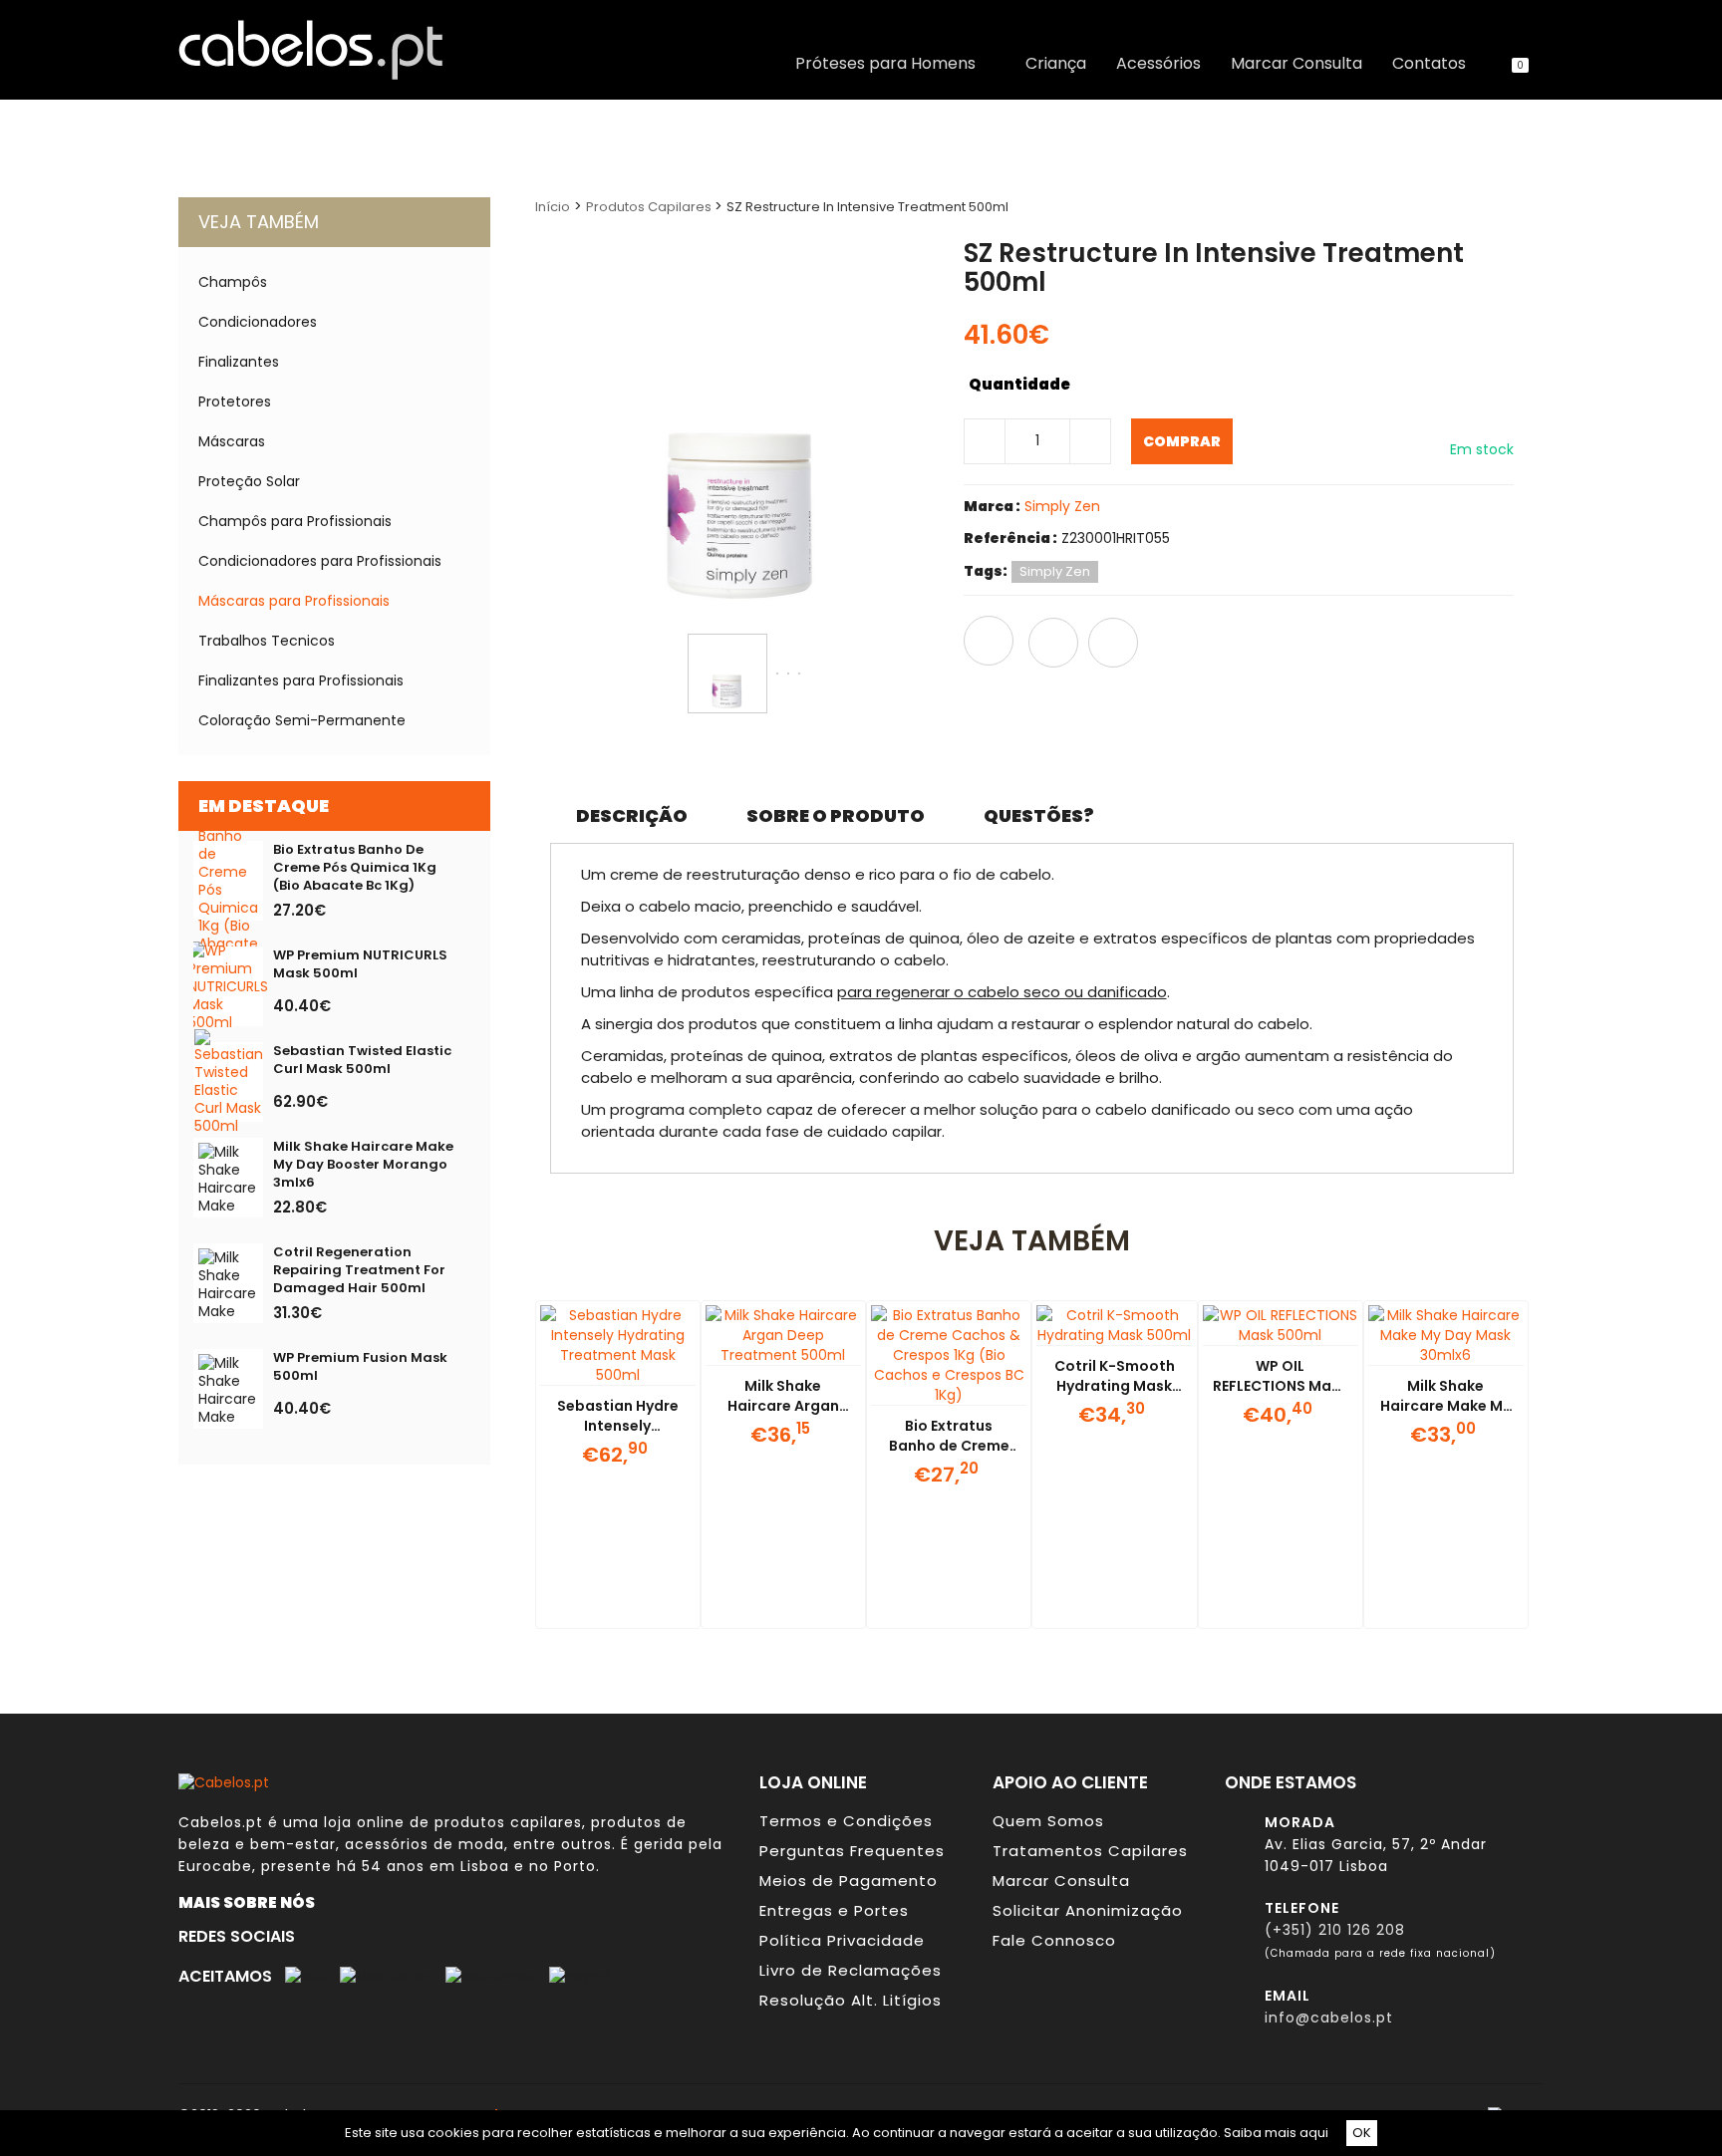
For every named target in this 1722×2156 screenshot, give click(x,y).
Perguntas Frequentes (852, 1851)
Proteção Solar (249, 481)
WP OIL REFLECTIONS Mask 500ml (1280, 1386)
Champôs (233, 282)
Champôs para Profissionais (295, 521)
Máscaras (232, 441)
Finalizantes (239, 362)
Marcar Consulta (1296, 64)
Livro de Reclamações (851, 1970)
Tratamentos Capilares (1090, 1851)
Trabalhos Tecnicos (267, 641)
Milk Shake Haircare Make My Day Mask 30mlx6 (1445, 1406)
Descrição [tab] (632, 815)
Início (553, 207)
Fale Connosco (1054, 1940)
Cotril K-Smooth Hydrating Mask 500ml (1115, 1386)
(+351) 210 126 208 (1335, 1930)
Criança (1056, 64)
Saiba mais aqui (1276, 2133)
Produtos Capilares (650, 207)
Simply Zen (1062, 506)
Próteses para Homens (889, 64)
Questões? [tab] (1039, 815)
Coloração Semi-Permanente (302, 720)
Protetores (235, 402)
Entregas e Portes (834, 1910)
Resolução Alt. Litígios (851, 2000)
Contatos (1429, 64)
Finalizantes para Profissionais (301, 680)
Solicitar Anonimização (1088, 1910)
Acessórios (1158, 64)
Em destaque (264, 806)
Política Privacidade (842, 1940)
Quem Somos (1048, 1821)
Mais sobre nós (251, 1902)
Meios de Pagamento (849, 1881)
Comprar (1182, 441)
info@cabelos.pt (1329, 2018)
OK (1362, 2133)
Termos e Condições (846, 1821)
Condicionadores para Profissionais (320, 561)
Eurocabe (215, 1866)
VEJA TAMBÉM (259, 222)
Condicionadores (258, 322)
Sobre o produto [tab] (836, 815)
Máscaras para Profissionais (294, 601)
